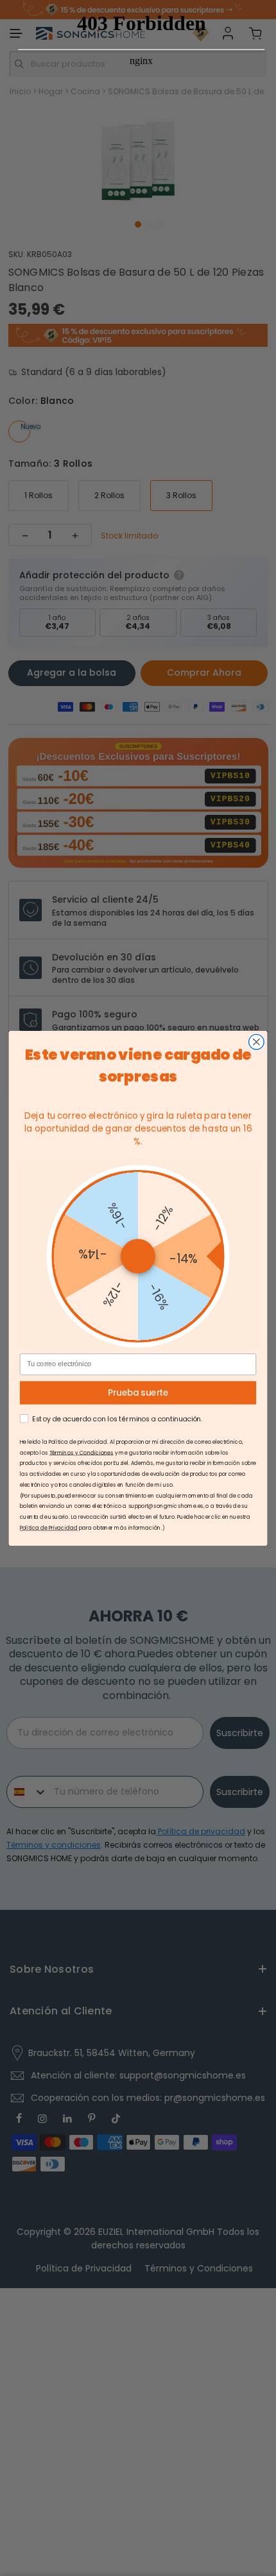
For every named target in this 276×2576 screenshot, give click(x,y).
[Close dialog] (257, 1042)
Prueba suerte (138, 1393)
